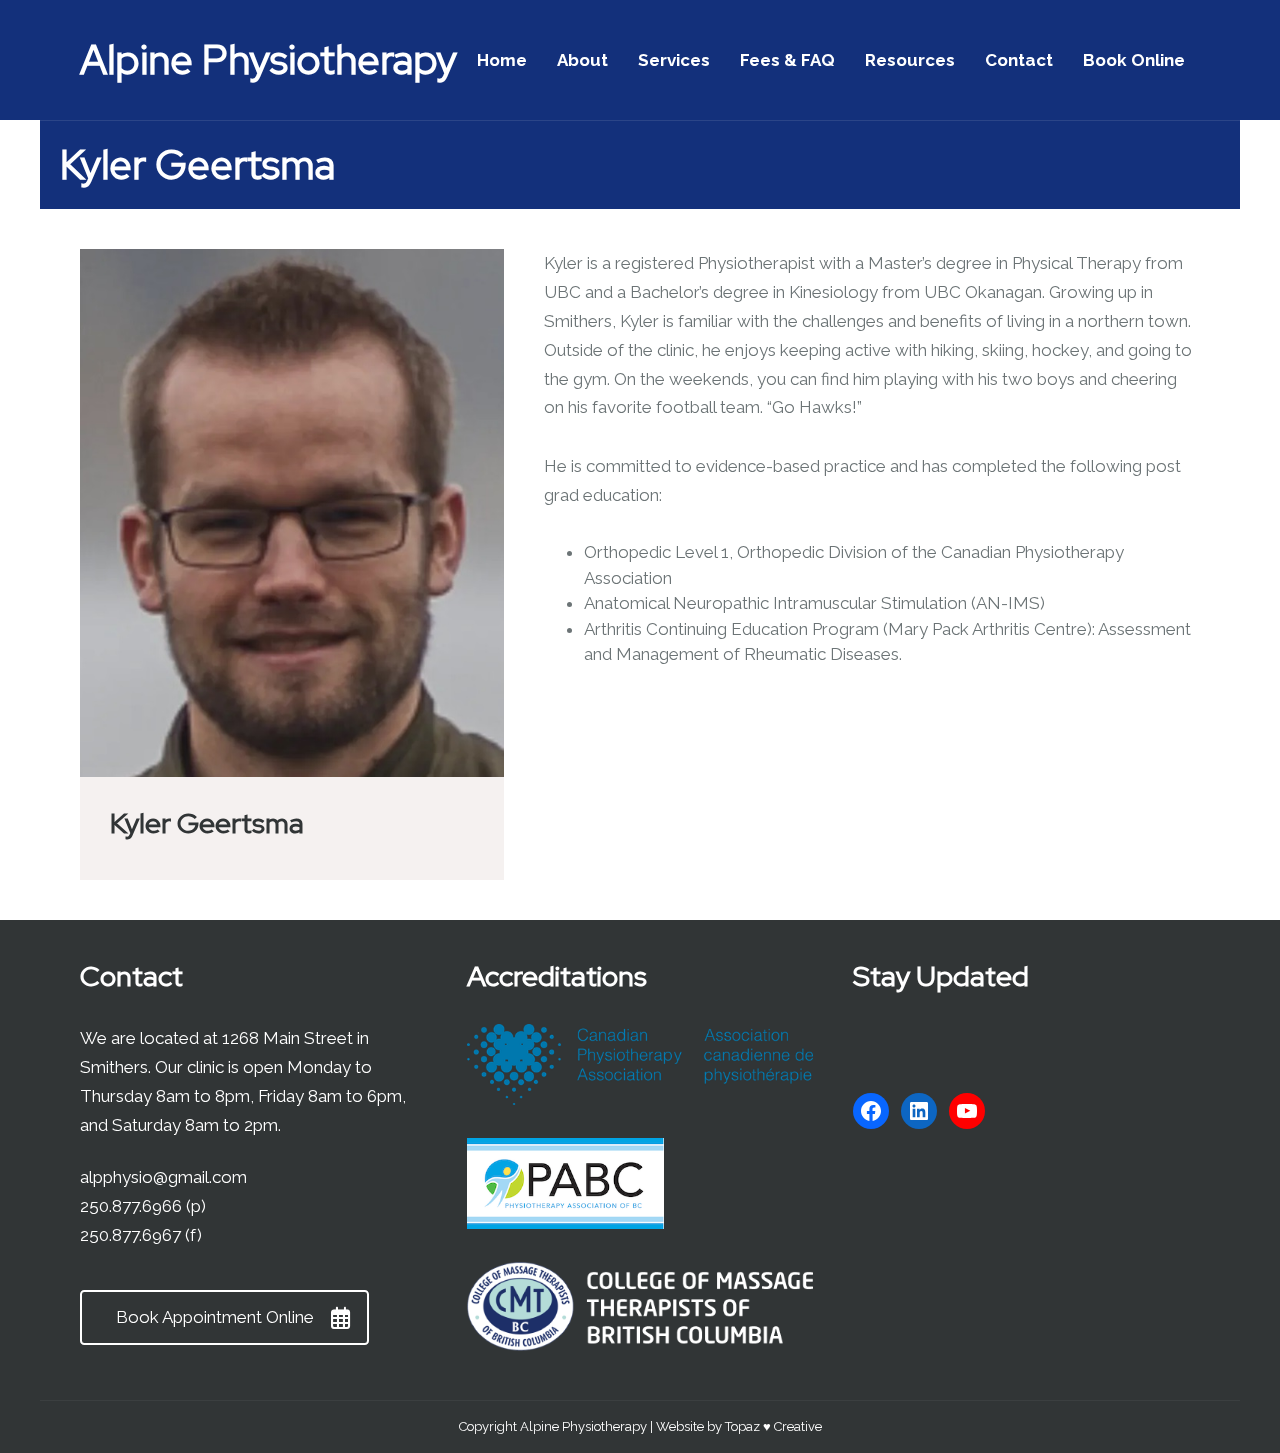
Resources (910, 60)
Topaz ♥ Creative (773, 1426)
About (582, 60)
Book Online (1134, 60)
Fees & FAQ (787, 60)
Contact (1019, 60)
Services (674, 60)
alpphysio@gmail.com (163, 1177)
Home (502, 60)
